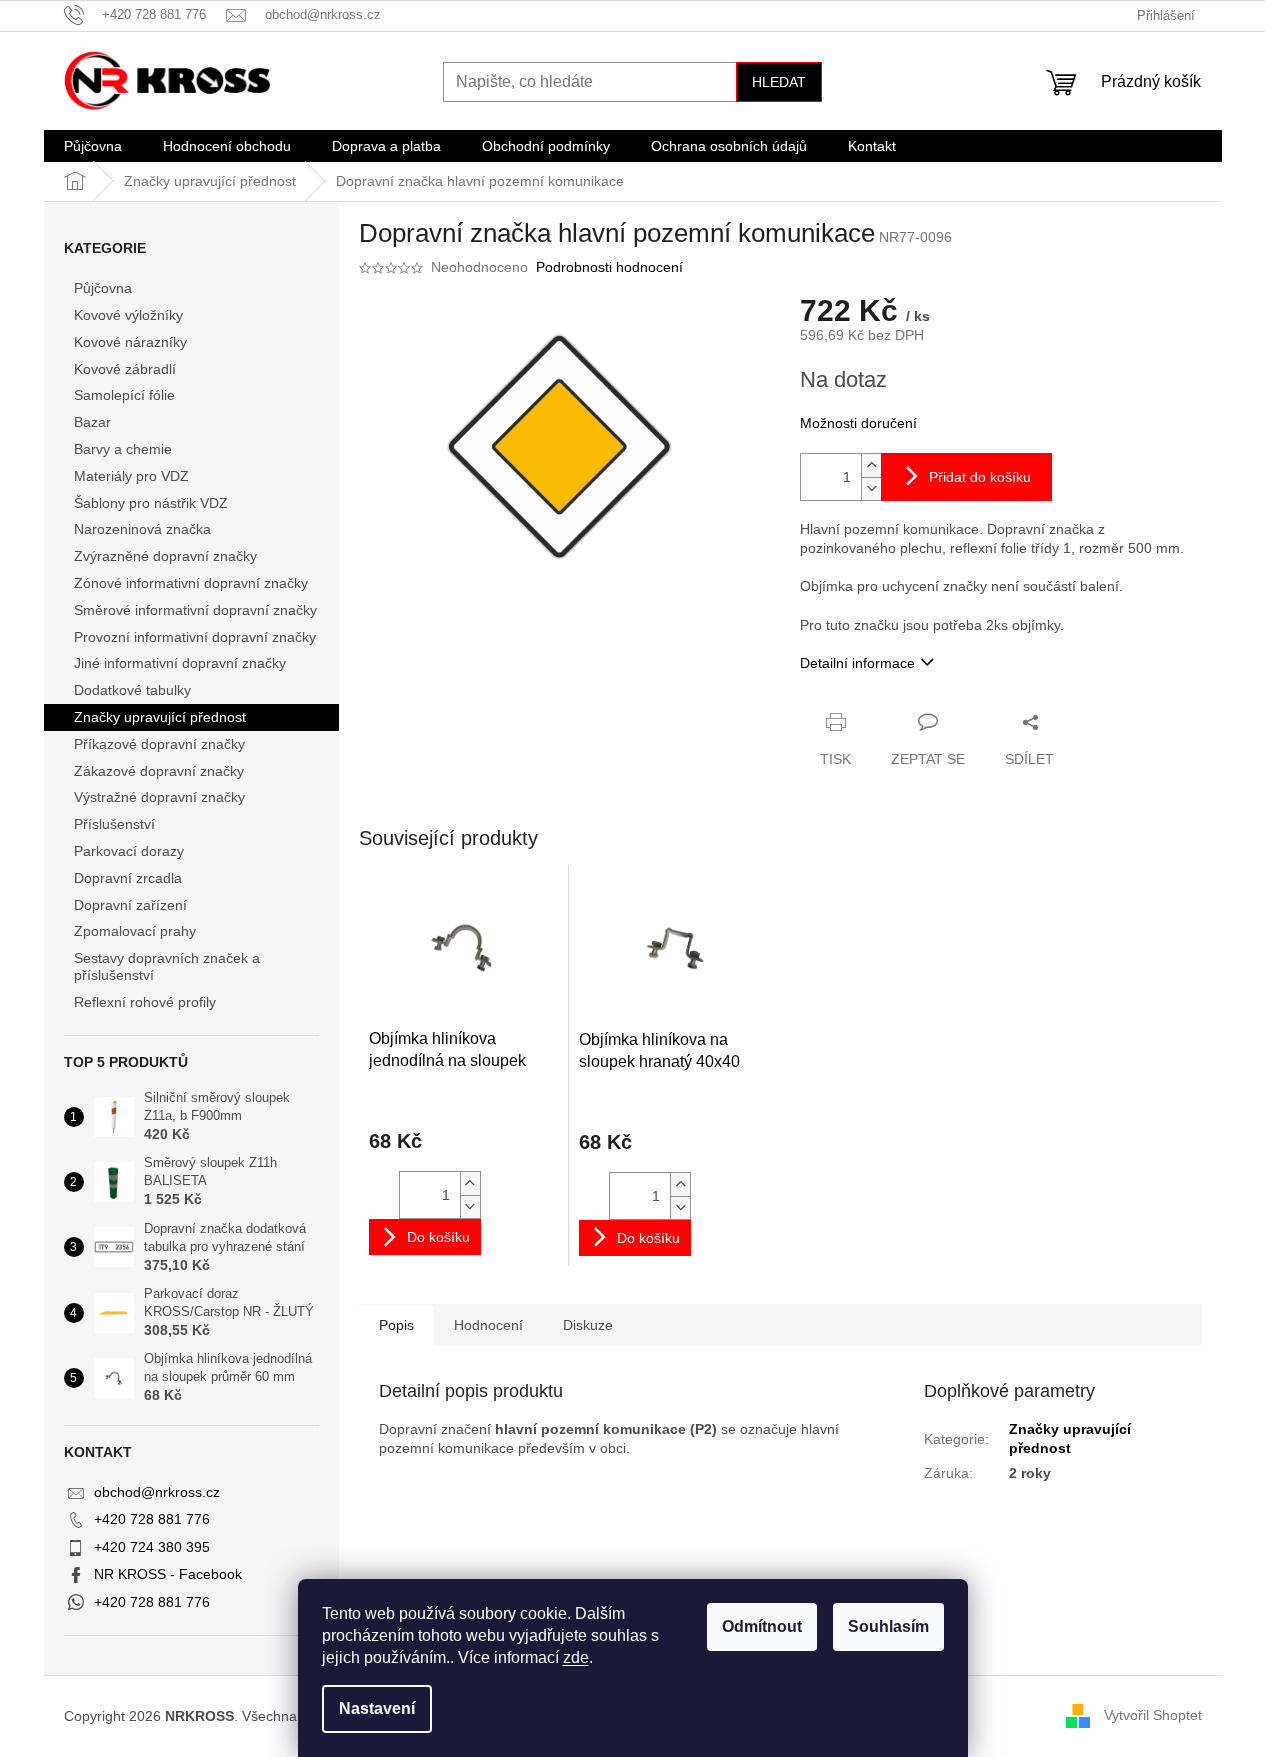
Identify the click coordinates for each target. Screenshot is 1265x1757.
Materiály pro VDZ (131, 476)
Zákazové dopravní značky (159, 771)
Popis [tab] (396, 1325)
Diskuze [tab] (588, 1325)
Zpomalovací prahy (135, 931)
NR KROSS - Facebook (168, 1574)
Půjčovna (103, 288)
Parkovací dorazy (129, 851)
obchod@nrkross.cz (157, 1492)
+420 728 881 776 (152, 1519)
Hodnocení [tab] (488, 1325)
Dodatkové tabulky (132, 690)
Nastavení (377, 1708)
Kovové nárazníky (130, 342)
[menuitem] (93, 146)
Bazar (92, 422)
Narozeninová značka (142, 529)
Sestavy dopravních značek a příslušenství (167, 966)
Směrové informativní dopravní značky (195, 610)
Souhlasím (888, 1626)
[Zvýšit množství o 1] (871, 465)
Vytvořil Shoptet (1153, 1715)
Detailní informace (857, 663)
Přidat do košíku (980, 477)
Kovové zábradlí (125, 369)
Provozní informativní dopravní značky (195, 637)
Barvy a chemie (123, 449)
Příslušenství (114, 824)
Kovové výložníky (128, 315)
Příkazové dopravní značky (159, 744)
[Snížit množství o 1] (871, 488)
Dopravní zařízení (130, 905)
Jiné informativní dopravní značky (180, 663)
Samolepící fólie (124, 395)
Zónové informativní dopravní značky (191, 583)
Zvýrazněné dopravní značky (165, 556)
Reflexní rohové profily (145, 1002)
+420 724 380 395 (152, 1547)
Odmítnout (762, 1626)
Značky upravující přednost (160, 717)
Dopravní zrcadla (128, 878)
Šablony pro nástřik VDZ (151, 503)
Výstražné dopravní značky (159, 797)
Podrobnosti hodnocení (609, 267)
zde (576, 1657)
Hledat (779, 82)
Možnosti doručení (858, 423)
